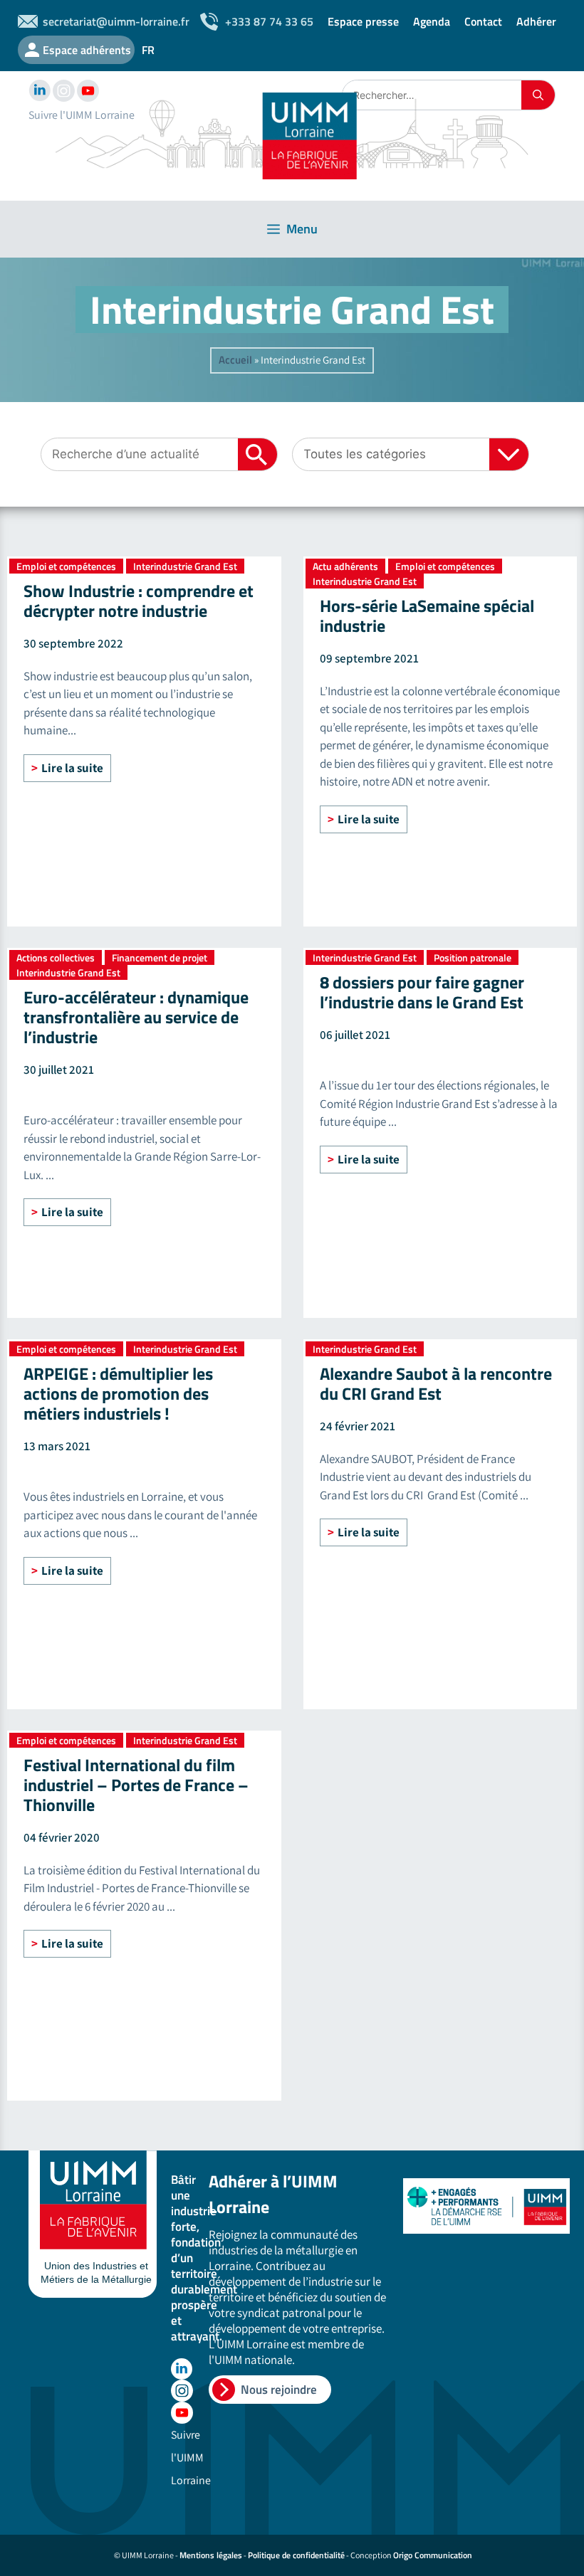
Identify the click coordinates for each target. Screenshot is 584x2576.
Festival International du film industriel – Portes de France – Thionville (136, 1785)
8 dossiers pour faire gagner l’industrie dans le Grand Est (422, 992)
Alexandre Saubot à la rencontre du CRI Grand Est (436, 1383)
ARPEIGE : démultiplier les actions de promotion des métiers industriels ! (118, 1393)
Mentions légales (211, 2555)
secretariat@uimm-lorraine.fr (116, 21)
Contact (483, 21)
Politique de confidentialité (296, 2555)
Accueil (235, 360)
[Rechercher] (538, 95)
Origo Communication (433, 2555)
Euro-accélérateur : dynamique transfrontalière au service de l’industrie (136, 1017)
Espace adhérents (87, 50)
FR (148, 50)
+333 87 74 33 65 (269, 21)
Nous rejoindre (279, 2390)
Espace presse (363, 21)
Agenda (432, 21)
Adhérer (536, 21)
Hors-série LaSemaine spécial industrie (427, 616)
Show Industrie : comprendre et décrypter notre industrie (139, 601)
